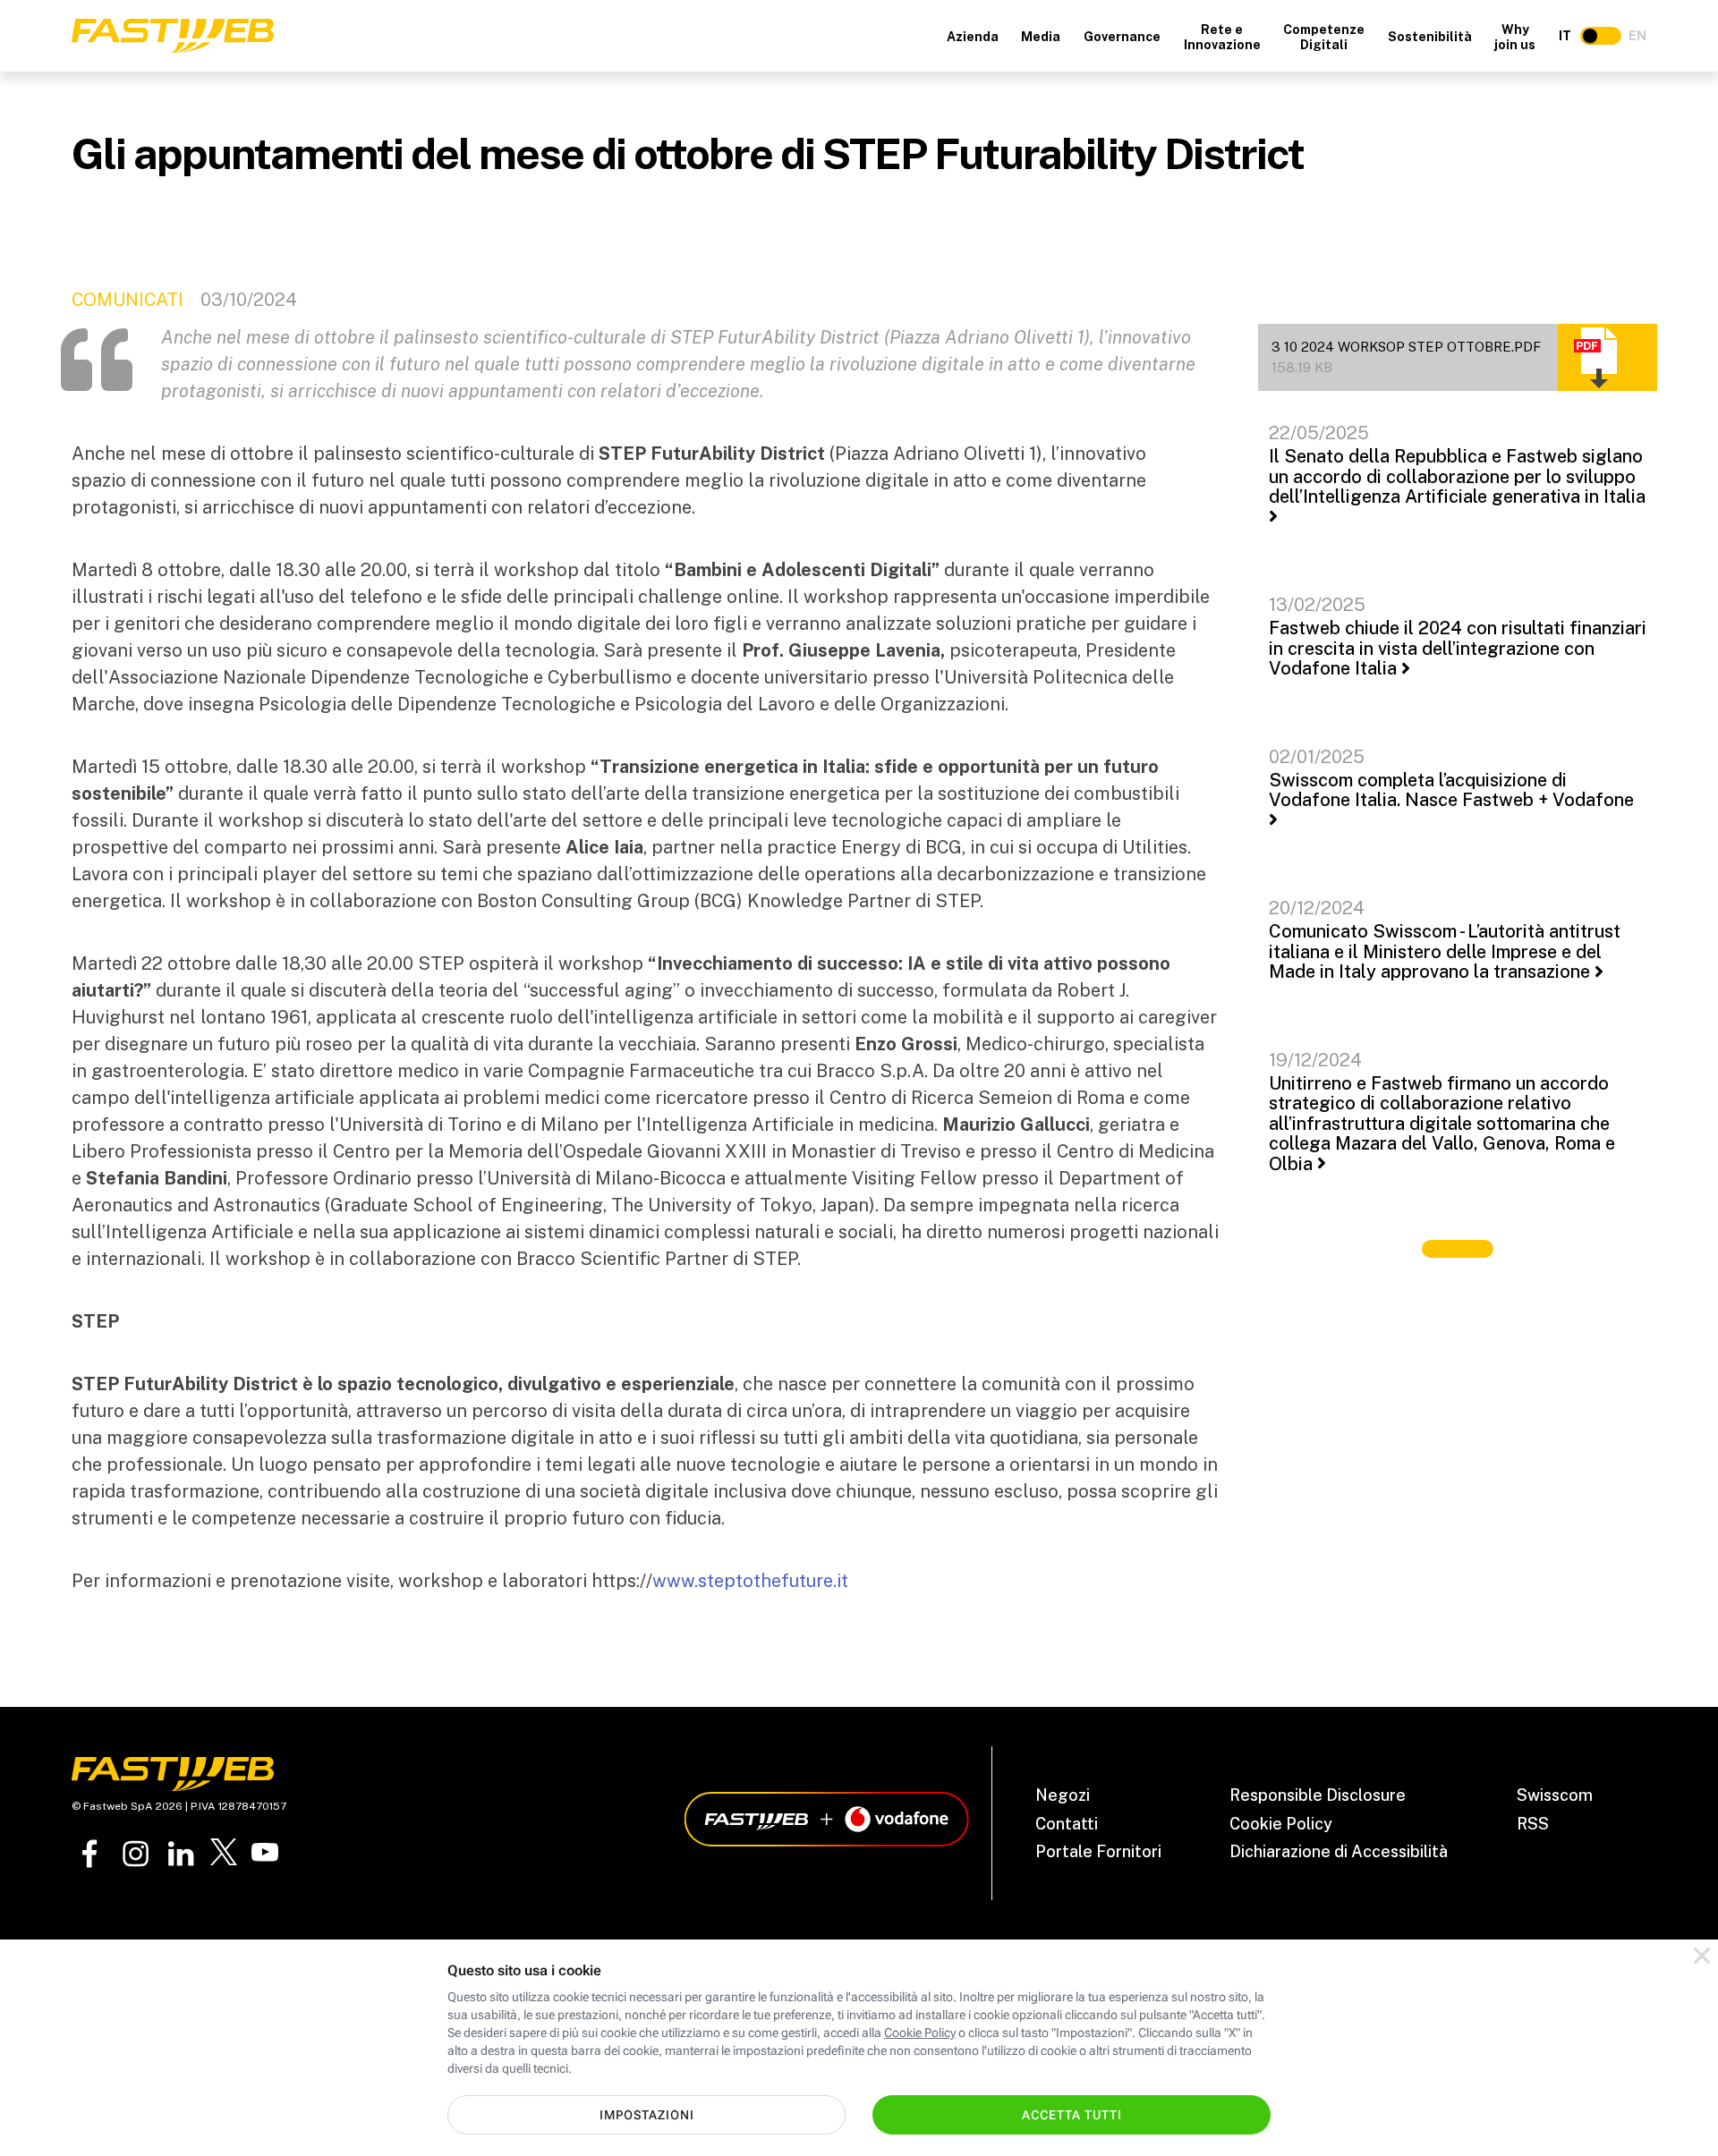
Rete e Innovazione (1222, 37)
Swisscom (1555, 1795)
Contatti (1067, 1824)
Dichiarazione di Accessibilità (1339, 1851)
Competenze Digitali (1324, 37)
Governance (1122, 37)
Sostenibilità (1430, 37)
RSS (1533, 1824)
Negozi (1063, 1795)
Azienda (973, 37)
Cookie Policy (1281, 1824)
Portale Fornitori (1098, 1851)
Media (1041, 37)
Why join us (1515, 37)
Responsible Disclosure (1318, 1795)
